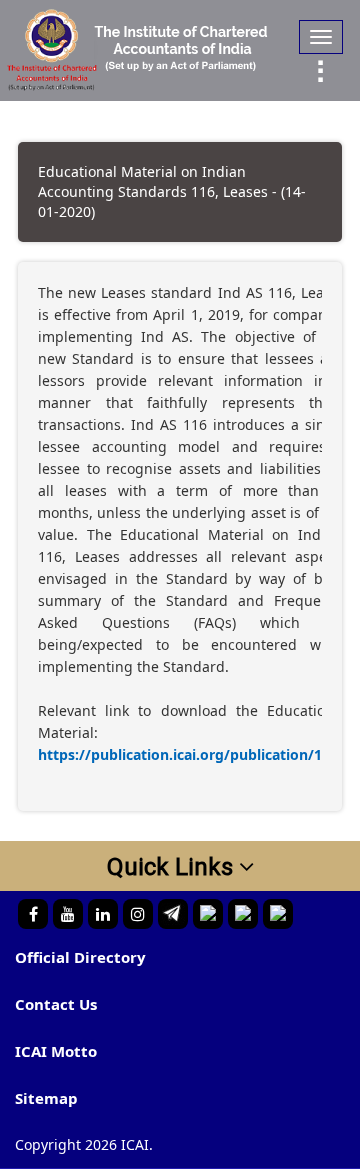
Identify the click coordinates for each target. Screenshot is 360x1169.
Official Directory (80, 957)
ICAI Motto (56, 1051)
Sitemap (46, 1098)
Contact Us (56, 1004)
